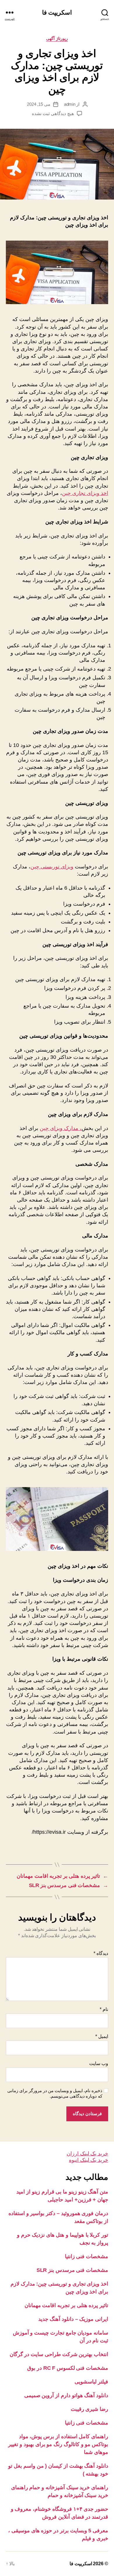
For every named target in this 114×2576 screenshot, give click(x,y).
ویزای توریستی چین (52, 867)
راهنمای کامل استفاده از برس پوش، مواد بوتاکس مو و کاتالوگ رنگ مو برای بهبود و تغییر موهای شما (58, 2444)
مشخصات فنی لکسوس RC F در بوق (68, 2368)
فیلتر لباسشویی (91, 2382)
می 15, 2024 (39, 104)
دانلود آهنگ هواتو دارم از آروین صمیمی (66, 2395)
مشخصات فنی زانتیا (87, 2256)
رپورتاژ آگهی (57, 38)
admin (70, 104)
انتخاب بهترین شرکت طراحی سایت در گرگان (59, 2354)
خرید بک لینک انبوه (89, 2160)
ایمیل (102, 2036)
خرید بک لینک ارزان (87, 2154)
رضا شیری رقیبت (89, 2409)
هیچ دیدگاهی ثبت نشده (53, 113)
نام (104, 2009)
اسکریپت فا (57, 12)
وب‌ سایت (99, 2063)
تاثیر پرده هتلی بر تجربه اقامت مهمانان (66, 2305)
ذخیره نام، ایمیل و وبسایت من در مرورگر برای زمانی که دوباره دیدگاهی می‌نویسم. (55, 2093)
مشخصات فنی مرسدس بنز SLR (72, 2270)
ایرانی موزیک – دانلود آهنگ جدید (73, 2319)
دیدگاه (101, 1953)
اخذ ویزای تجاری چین (85, 493)
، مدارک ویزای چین (61, 1128)
